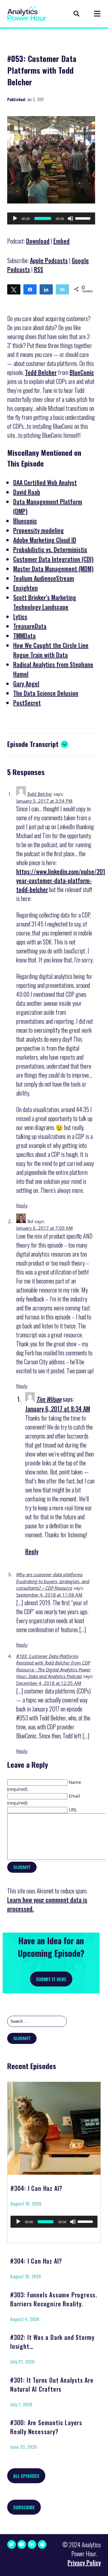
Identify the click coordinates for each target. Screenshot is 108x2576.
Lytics (20, 616)
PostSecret (27, 703)
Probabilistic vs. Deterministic (50, 549)
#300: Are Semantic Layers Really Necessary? (46, 2427)
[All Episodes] (76, 14)
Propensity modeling (39, 530)
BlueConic (82, 372)
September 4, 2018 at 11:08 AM (49, 1595)
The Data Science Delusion (46, 693)
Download (38, 241)
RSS (39, 269)
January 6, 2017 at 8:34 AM (58, 1409)
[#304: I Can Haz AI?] (54, 2126)
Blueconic (25, 521)
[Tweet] (14, 289)
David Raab (27, 492)
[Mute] (70, 218)
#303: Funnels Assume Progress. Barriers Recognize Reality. (54, 2299)
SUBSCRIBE (24, 2507)
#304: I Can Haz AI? (36, 2188)
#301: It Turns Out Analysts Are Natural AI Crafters (52, 2384)
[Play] (15, 218)
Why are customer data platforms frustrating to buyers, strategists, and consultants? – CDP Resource (53, 1581)
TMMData (24, 636)
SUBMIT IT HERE (51, 1979)
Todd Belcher (41, 372)
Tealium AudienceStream (44, 578)
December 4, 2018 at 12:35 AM (49, 1683)
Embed (61, 241)
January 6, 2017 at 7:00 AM (45, 1228)
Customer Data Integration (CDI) (53, 559)
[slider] (84, 218)
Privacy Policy (84, 2563)
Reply (22, 1205)
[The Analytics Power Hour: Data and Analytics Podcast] (27, 13)
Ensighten (25, 588)
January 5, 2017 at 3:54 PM (44, 801)
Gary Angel (26, 684)
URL (73, 1810)
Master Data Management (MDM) (53, 569)
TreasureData (30, 626)
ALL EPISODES (26, 2476)
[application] (51, 218)
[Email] (62, 289)
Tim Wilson (49, 1399)
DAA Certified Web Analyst (45, 482)
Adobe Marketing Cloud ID (45, 540)
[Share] (30, 289)
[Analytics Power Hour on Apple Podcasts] (42, 2544)
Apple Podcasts (49, 260)
